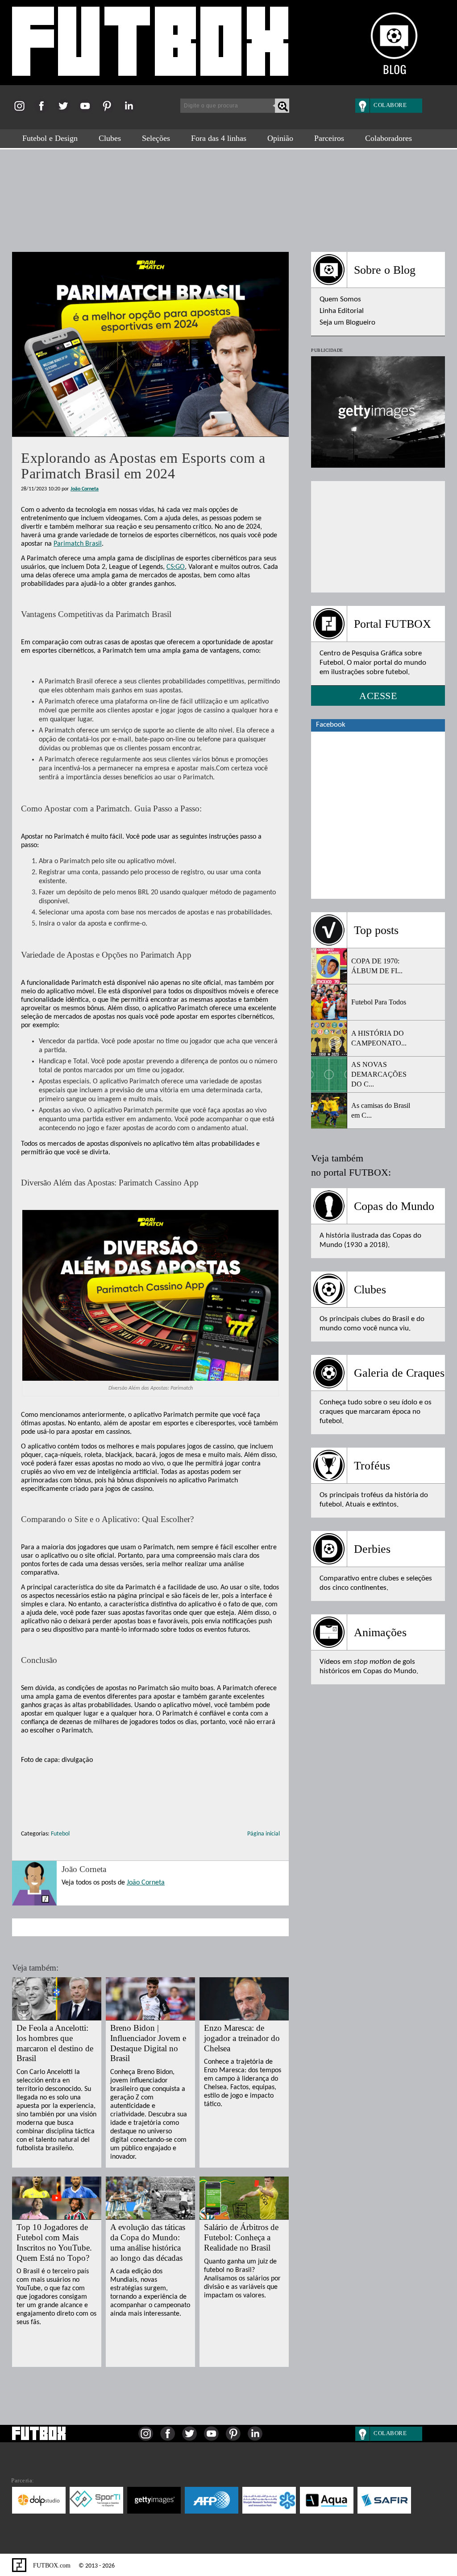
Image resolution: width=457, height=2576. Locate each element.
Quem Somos (340, 299)
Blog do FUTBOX (150, 46)
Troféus (372, 1466)
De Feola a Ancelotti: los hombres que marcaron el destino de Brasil (55, 2043)
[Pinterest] (110, 111)
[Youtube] (88, 111)
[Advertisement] (228, 196)
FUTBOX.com (51, 2566)
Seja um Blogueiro (347, 323)
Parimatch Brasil (78, 544)
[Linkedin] (131, 111)
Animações (380, 1632)
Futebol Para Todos (379, 1002)
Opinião (280, 138)
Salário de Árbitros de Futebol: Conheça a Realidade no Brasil (241, 2237)
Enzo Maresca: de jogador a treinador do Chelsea (242, 2038)
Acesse (378, 696)
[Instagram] (22, 111)
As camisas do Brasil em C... (381, 1110)
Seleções (156, 138)
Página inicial (264, 1834)
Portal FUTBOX (393, 624)
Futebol (60, 1834)
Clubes (110, 138)
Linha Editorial (342, 311)
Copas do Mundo (394, 1206)
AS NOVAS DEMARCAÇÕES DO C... (379, 1074)
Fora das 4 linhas (219, 138)
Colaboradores (388, 138)
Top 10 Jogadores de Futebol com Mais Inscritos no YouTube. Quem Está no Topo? (54, 2242)
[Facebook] (44, 111)
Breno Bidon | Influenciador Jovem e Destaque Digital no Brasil (148, 2043)
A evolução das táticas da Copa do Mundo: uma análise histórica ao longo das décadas (148, 2242)
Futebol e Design (50, 138)
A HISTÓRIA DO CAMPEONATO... (379, 1038)
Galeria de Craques (399, 1373)
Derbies (372, 1549)
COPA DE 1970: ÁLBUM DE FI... (377, 966)
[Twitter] (66, 111)
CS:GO (176, 567)
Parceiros (329, 138)
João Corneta (85, 489)
